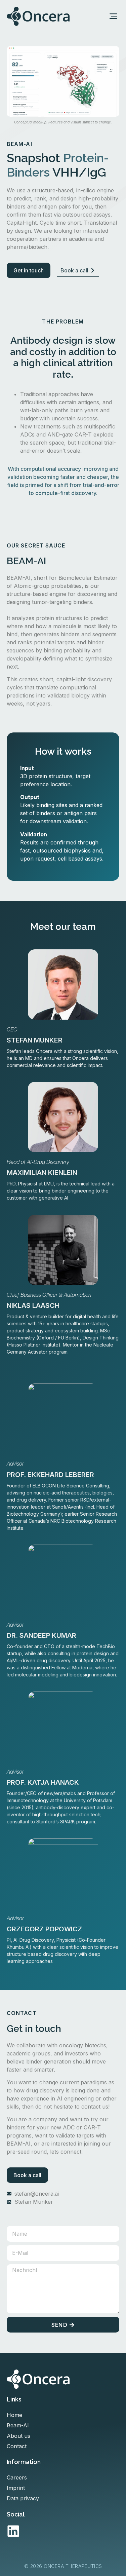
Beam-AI (18, 2425)
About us (18, 2436)
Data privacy (23, 2498)
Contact (17, 2446)
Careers (17, 2477)
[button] (114, 16)
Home (14, 2415)
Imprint (16, 2488)
